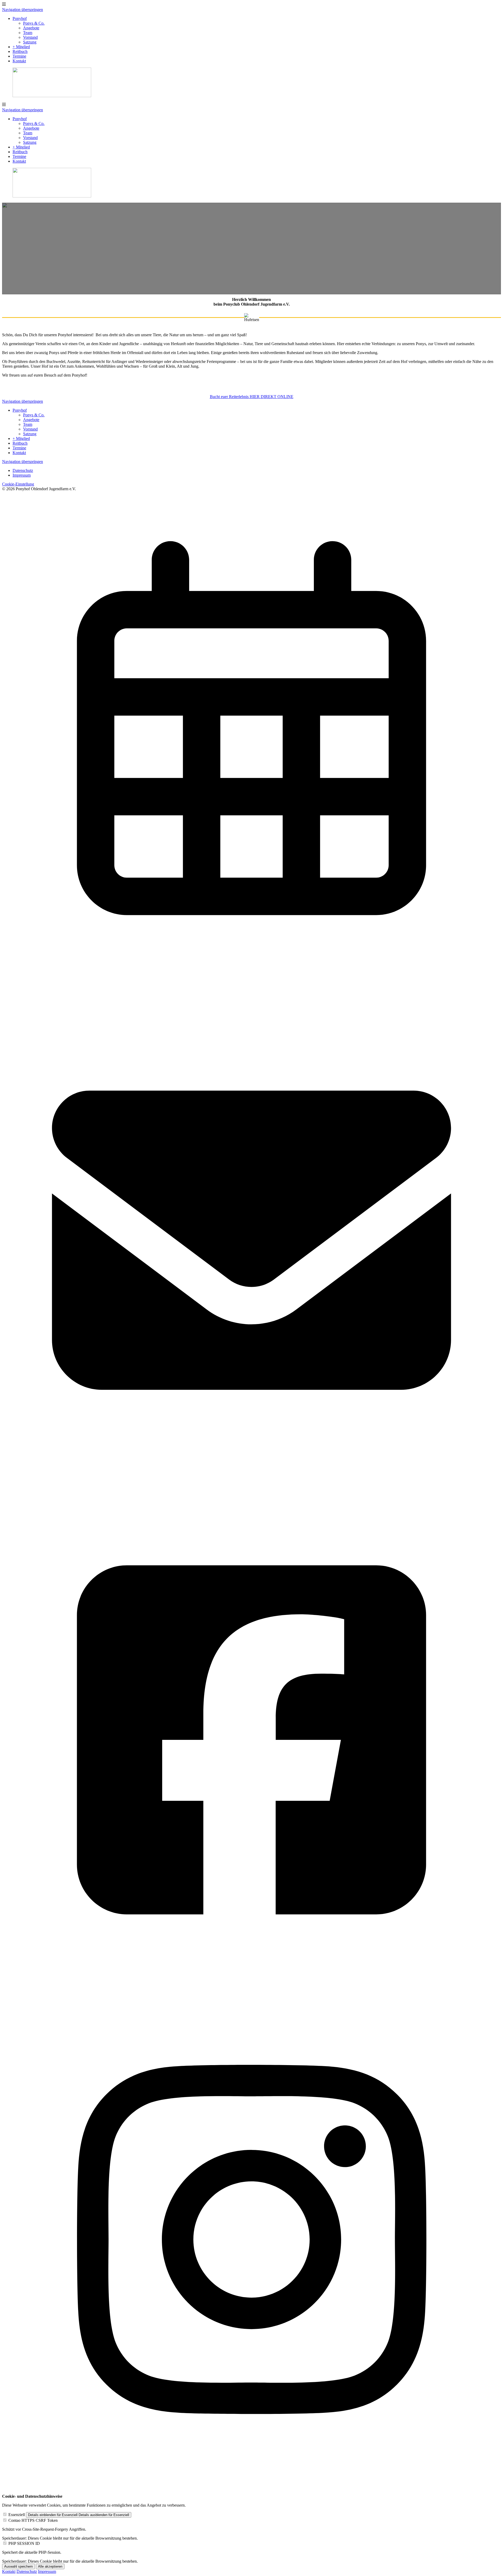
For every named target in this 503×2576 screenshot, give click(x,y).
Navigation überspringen (23, 10)
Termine (19, 56)
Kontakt (19, 61)
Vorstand (30, 37)
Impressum (22, 475)
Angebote (31, 28)
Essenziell (17, 2515)
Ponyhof (20, 18)
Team (28, 33)
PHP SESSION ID (24, 2543)
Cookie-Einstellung (18, 484)
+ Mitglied (21, 47)
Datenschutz (23, 470)
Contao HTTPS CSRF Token (33, 2520)
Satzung (30, 42)
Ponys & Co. (34, 23)
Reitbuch (20, 51)
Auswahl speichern (18, 2566)
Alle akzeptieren (50, 2566)
